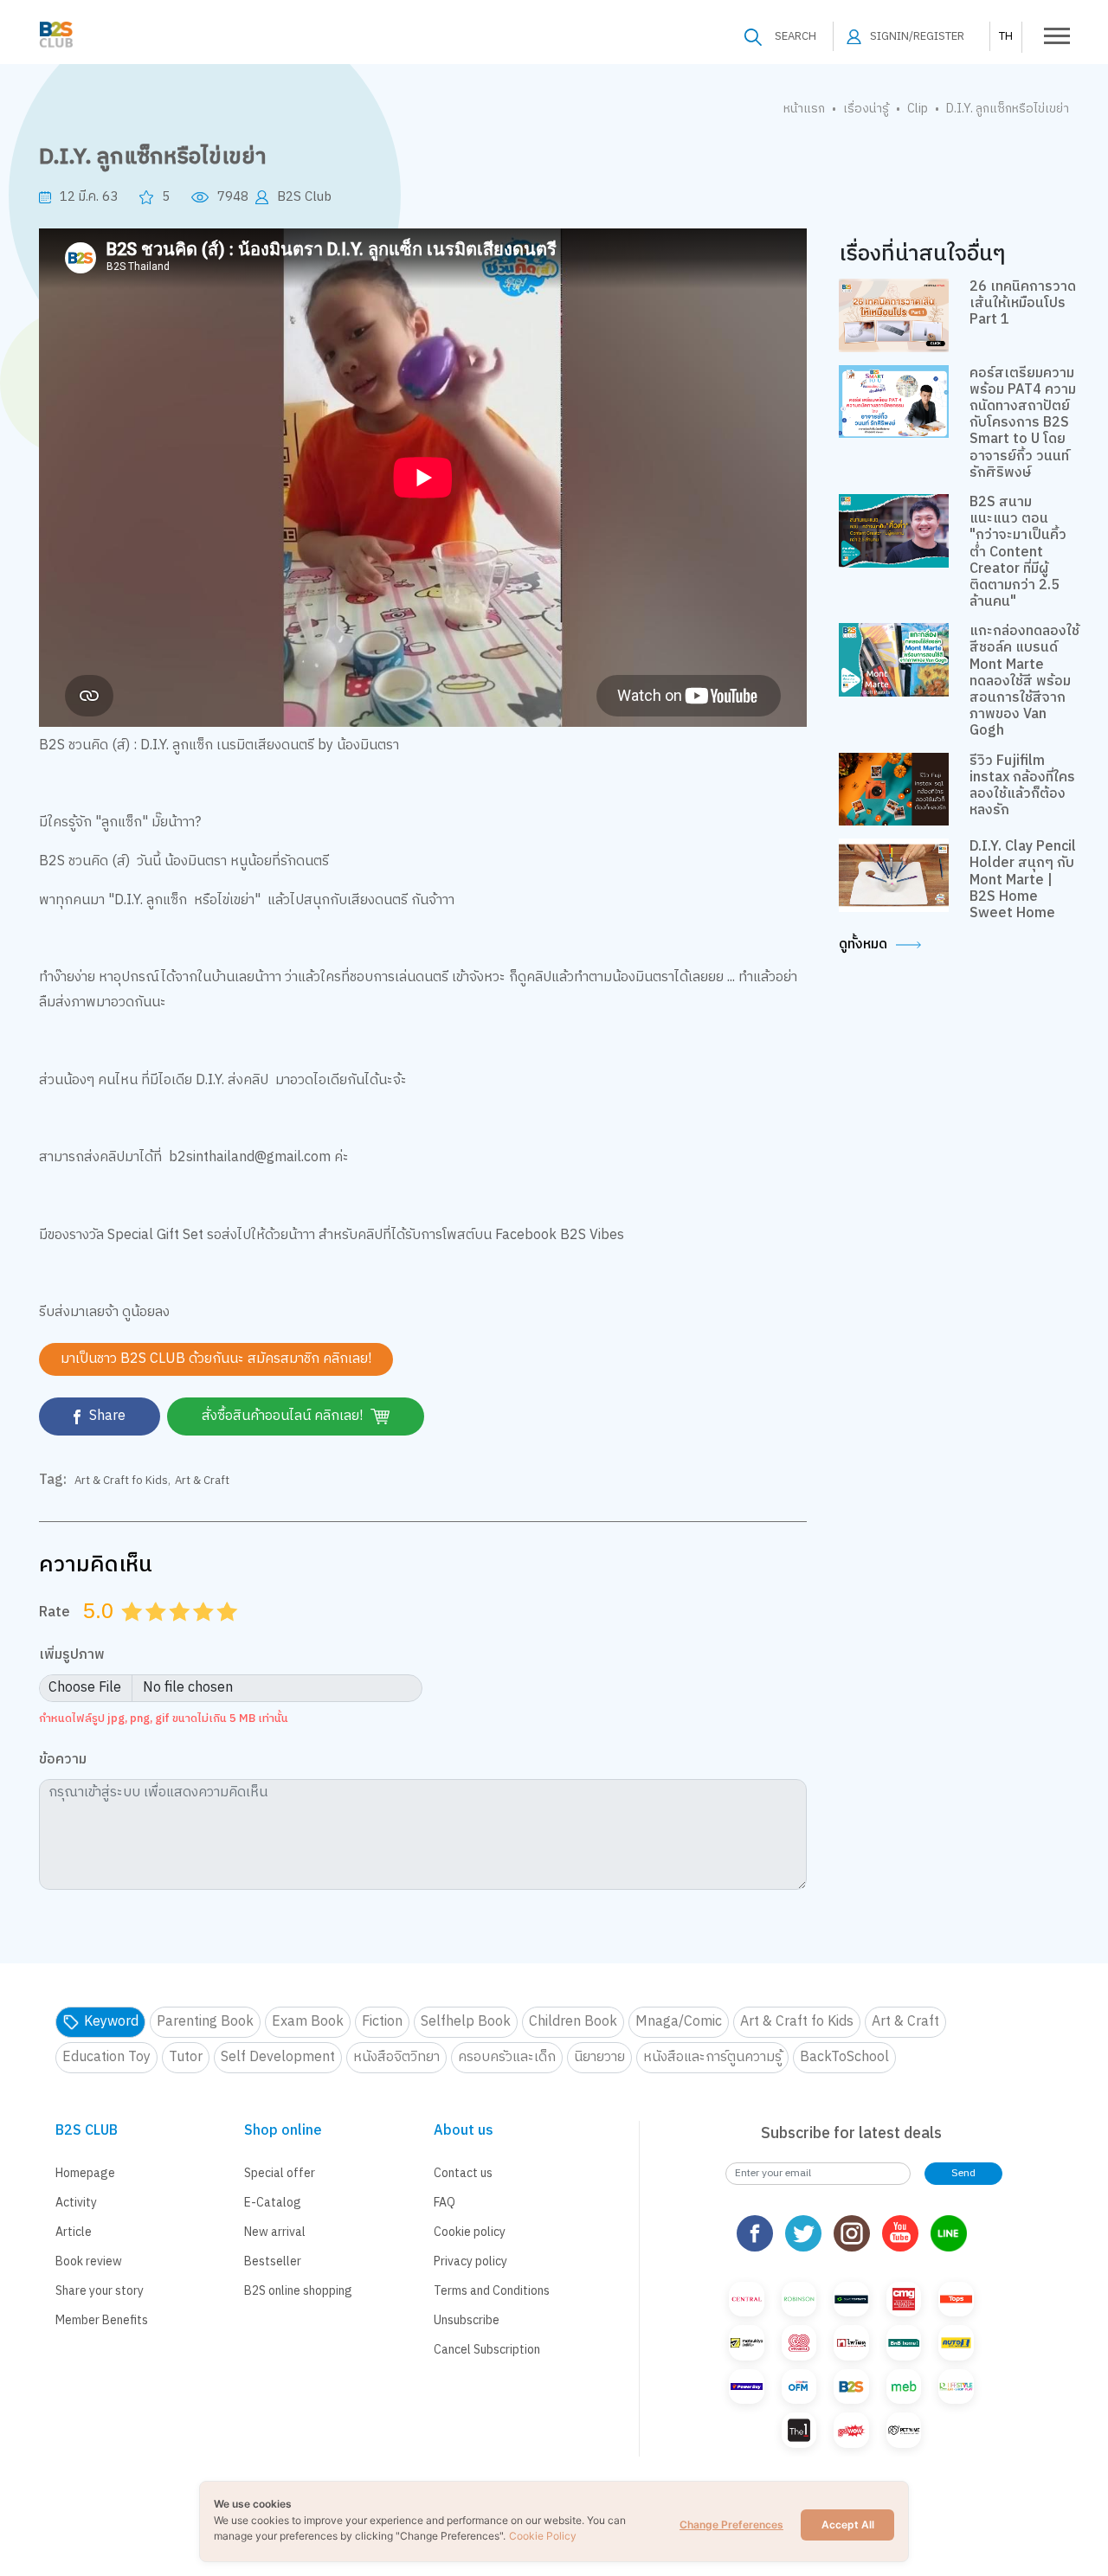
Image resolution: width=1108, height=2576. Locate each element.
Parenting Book (205, 2022)
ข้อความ (63, 1760)
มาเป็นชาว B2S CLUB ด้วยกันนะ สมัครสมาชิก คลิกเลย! (216, 1359)
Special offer (280, 2173)
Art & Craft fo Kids (121, 1481)
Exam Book (308, 2022)
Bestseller (273, 2261)
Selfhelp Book (466, 2022)
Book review (89, 2261)
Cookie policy (470, 2232)
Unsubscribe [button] (467, 2320)
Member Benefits (102, 2320)
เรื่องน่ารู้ (866, 109)
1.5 (150, 1633)
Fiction (382, 2022)
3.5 (197, 1633)
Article (74, 2232)
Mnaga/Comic (679, 2022)
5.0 (229, 1633)
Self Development (278, 2057)
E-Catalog (273, 2203)
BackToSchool (844, 2057)
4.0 (205, 1633)
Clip (918, 109)
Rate (55, 1612)
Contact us (463, 2173)
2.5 (174, 1633)
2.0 (158, 1633)
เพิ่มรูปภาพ (72, 1656)
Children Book (573, 2022)
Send (963, 2173)
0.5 (126, 1633)
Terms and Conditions (492, 2291)
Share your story (100, 2291)
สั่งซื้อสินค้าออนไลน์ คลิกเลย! (284, 1416)
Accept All (848, 2525)
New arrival (275, 2232)
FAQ (444, 2203)
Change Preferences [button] (731, 2525)
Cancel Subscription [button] (487, 2350)
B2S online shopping (298, 2291)
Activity (76, 2203)
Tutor (186, 2057)
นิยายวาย (599, 2057)
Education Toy (106, 2057)
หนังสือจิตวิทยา (396, 2057)
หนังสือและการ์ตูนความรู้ (712, 2057)
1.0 (134, 1633)
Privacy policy (470, 2261)
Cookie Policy (543, 2536)
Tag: (53, 1481)
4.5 (222, 1633)
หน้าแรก (804, 109)
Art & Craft (202, 1481)
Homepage (85, 2173)
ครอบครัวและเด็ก (507, 2057)
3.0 (182, 1633)
